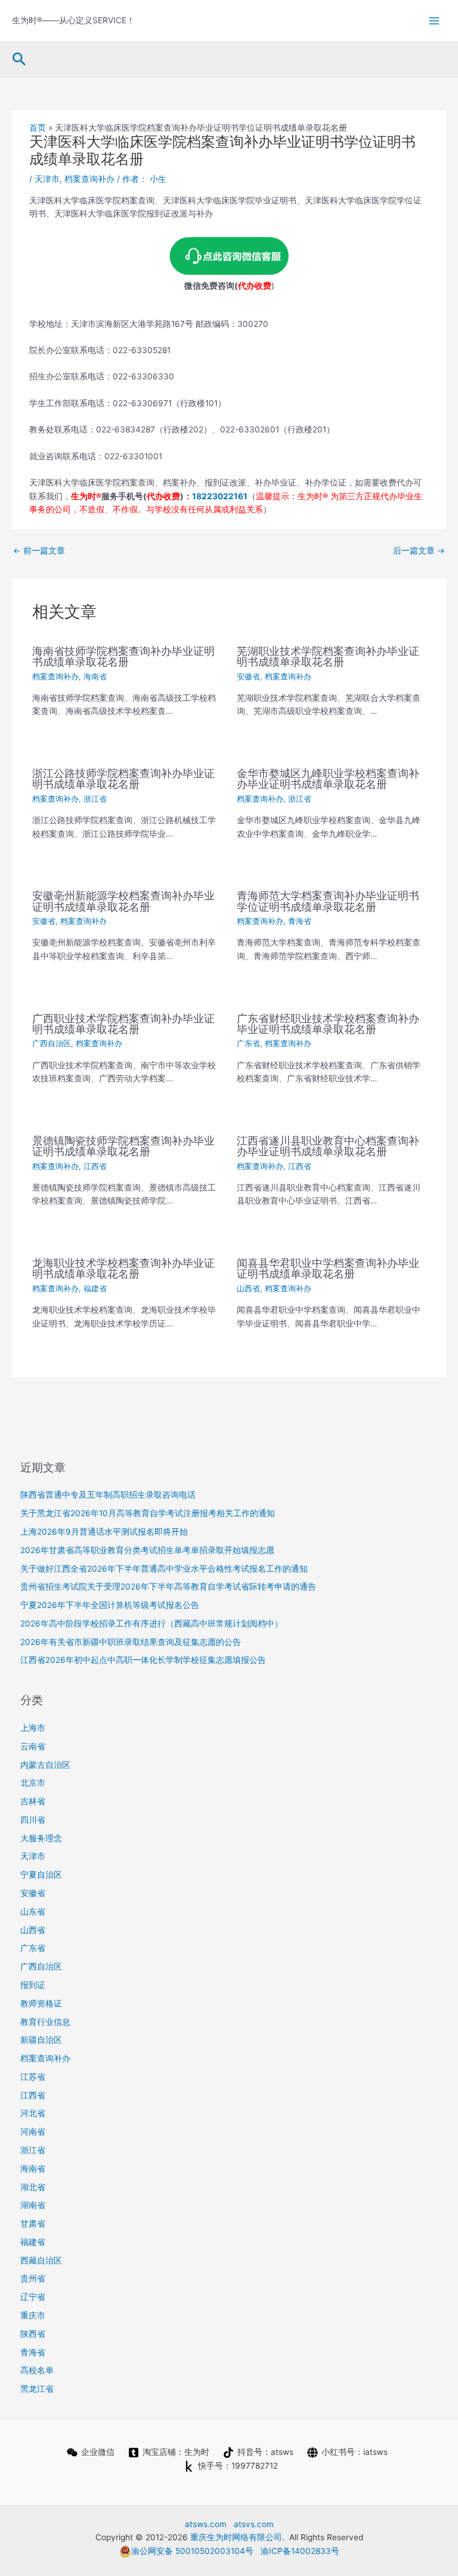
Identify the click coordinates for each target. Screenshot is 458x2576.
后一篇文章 (419, 551)
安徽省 (248, 677)
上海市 (33, 1728)
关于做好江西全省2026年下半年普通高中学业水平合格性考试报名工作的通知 (164, 1569)
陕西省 (33, 2334)
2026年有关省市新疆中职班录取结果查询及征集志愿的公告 (131, 1642)
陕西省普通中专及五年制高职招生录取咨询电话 (108, 1495)
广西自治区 (52, 1043)
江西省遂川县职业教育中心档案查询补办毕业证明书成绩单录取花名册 (328, 1146)
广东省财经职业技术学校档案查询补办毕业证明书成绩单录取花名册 (328, 1023)
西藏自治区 (41, 2260)
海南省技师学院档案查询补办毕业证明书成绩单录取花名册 (123, 656)
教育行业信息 (45, 2022)
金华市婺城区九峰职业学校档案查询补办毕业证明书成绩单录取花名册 (328, 778)
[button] (19, 60)
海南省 (95, 677)
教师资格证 (41, 2003)
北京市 (33, 1783)
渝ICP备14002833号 (300, 2551)
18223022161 (220, 496)
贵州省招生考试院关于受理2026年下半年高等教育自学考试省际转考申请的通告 (168, 1587)
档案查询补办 (89, 179)
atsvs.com (254, 2524)
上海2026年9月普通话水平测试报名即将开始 (104, 1532)
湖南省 (33, 2205)
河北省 (33, 2113)
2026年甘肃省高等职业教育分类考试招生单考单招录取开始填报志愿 (147, 1550)
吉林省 (33, 1801)
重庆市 (33, 2315)
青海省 (300, 921)
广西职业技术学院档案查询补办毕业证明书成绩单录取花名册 (123, 1023)
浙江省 (95, 799)
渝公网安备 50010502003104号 (192, 2551)
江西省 (95, 1166)
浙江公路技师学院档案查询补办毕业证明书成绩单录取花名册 (123, 778)
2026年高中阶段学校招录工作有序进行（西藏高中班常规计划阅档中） (151, 1623)
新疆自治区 (41, 2040)
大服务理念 (41, 1838)
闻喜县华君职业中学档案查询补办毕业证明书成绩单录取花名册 (328, 1268)
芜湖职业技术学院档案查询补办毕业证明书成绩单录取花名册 (328, 656)
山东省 (33, 1912)
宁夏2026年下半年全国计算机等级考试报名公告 (110, 1605)
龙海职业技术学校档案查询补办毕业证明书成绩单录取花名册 (123, 1268)
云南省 (33, 1746)
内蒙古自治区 (45, 1765)
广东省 (248, 1043)
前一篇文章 (39, 551)
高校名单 (37, 2370)
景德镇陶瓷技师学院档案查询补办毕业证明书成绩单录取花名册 (123, 1146)
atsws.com (206, 2524)
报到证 (33, 1985)
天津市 (47, 179)
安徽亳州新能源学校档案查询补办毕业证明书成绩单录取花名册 (123, 901)
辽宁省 (33, 2297)
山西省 (248, 1289)
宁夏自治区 (41, 1875)
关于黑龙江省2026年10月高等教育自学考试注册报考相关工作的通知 (148, 1513)
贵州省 (33, 2278)
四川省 (33, 1820)
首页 (38, 128)
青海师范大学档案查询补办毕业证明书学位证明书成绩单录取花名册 (328, 901)
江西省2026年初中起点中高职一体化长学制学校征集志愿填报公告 (143, 1660)
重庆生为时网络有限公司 (236, 2537)
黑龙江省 (37, 2389)
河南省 (33, 2132)
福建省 (95, 1289)
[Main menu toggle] (434, 21)
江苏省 (33, 2077)
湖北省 (33, 2187)
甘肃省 (33, 2224)
